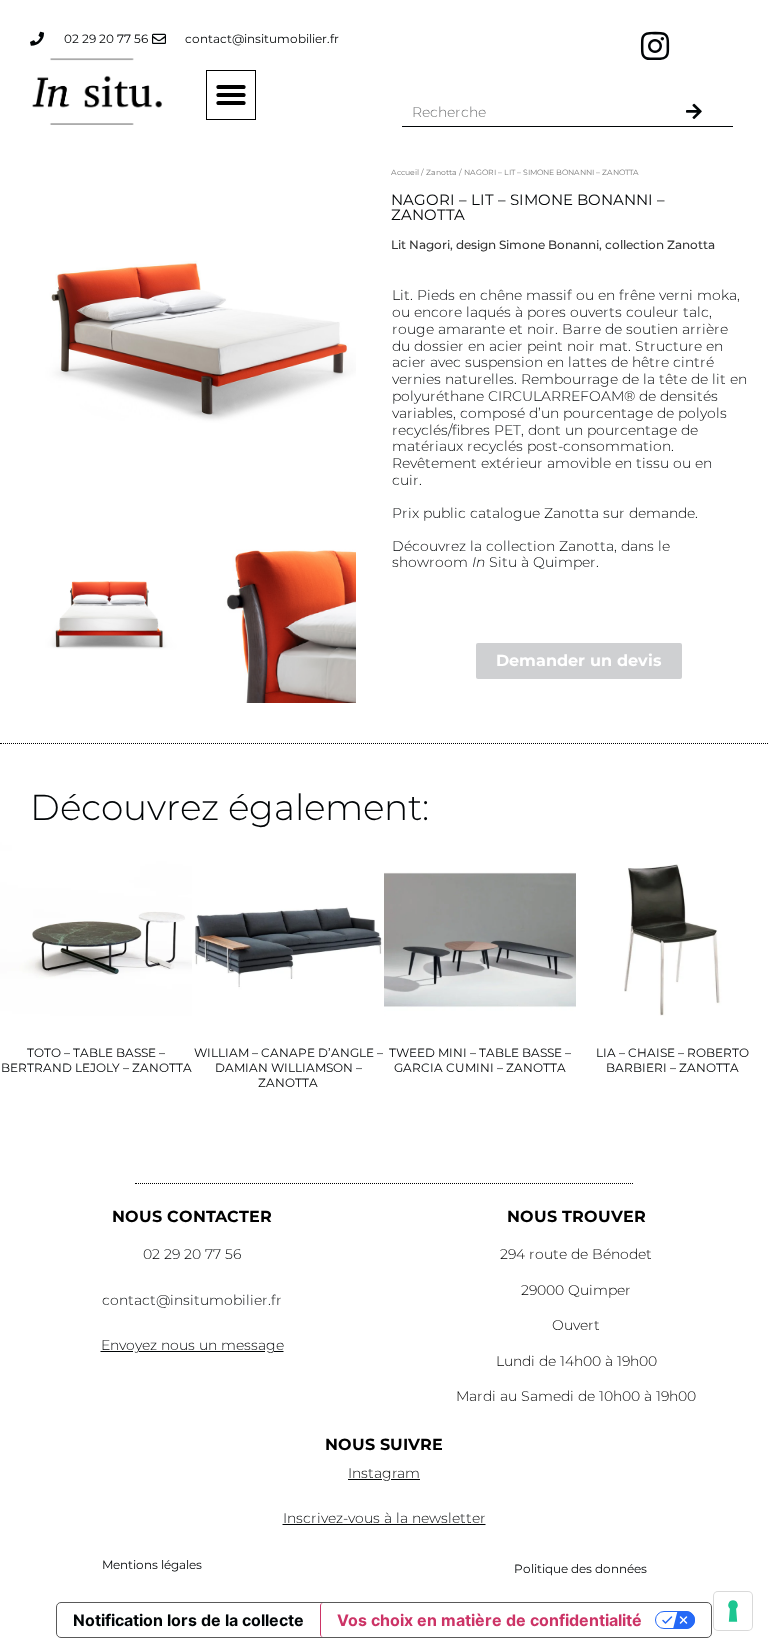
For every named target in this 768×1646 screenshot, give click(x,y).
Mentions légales (152, 1564)
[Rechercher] (694, 111)
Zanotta (441, 172)
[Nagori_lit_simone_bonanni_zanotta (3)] (200, 337)
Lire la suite (96, 1128)
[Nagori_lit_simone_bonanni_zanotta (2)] (282, 613)
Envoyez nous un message (192, 1345)
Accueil (405, 172)
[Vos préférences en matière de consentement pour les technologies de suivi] (733, 1611)
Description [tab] (442, 200)
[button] (231, 95)
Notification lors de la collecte (188, 1620)
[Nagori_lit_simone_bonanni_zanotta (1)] (112, 613)
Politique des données (580, 1568)
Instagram (384, 1473)
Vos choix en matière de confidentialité (489, 1620)
